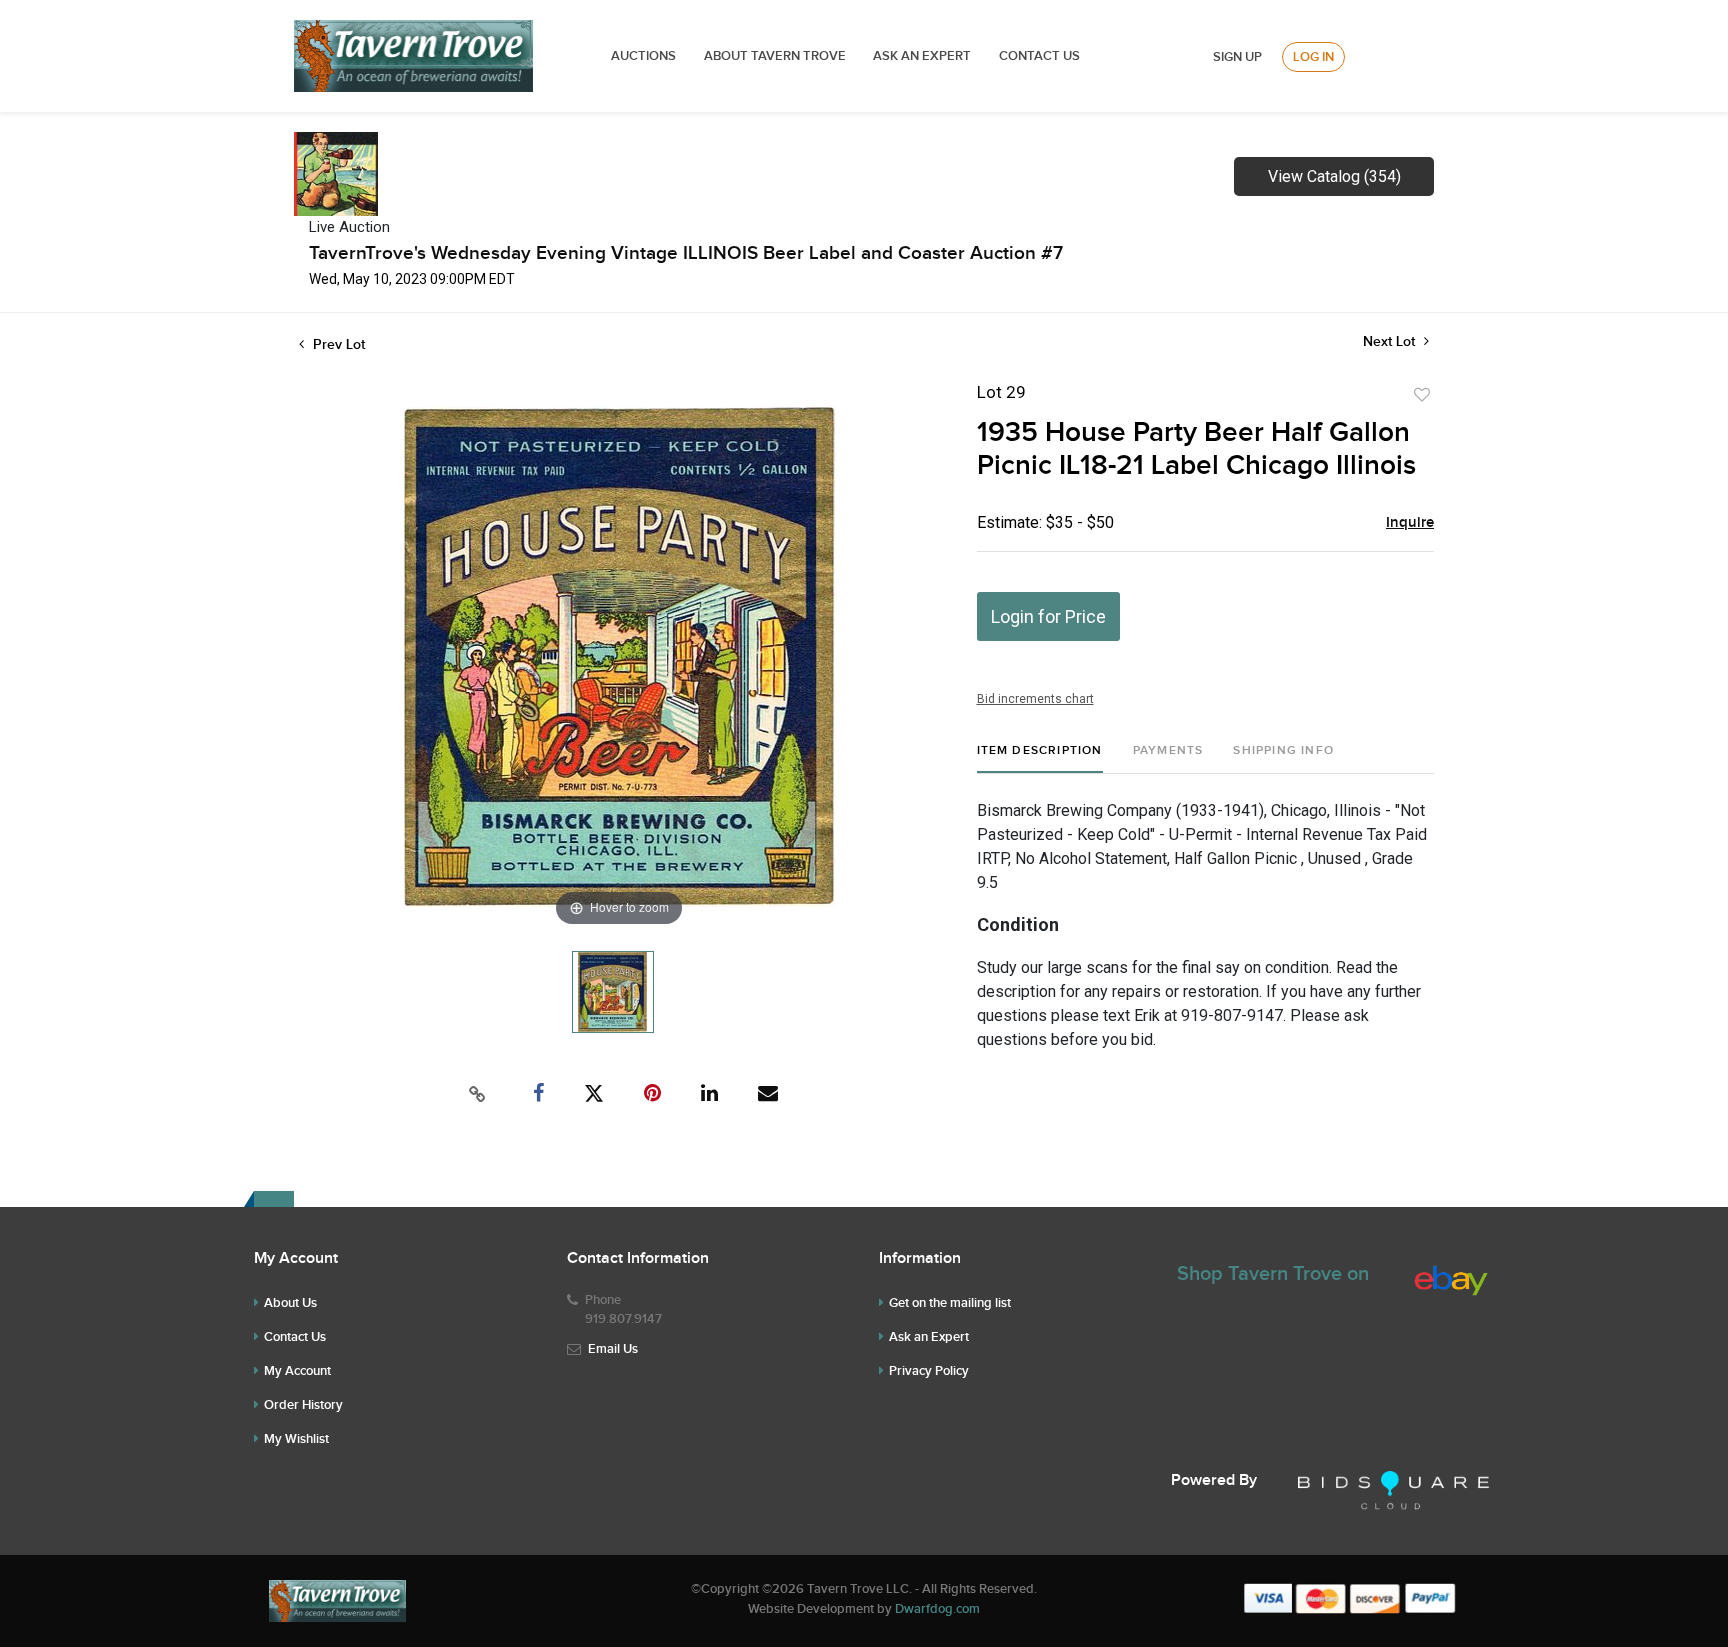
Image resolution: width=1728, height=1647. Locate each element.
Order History (303, 1405)
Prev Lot (337, 344)
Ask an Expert (929, 1337)
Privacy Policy (929, 1371)
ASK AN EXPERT (922, 56)
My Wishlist (296, 1439)
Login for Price (1048, 616)
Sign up (1237, 57)
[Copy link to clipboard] (478, 1094)
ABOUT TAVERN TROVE (776, 56)
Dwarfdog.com (937, 1609)
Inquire (1410, 523)
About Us (290, 1303)
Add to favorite (1422, 395)
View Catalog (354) (1334, 176)
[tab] (1040, 758)
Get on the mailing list (950, 1303)
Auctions (643, 56)
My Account (297, 1371)
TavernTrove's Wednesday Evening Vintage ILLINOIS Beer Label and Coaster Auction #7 (686, 253)
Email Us (613, 1349)
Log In (1313, 57)
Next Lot (1391, 341)
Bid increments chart (1035, 699)
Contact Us (1039, 56)
